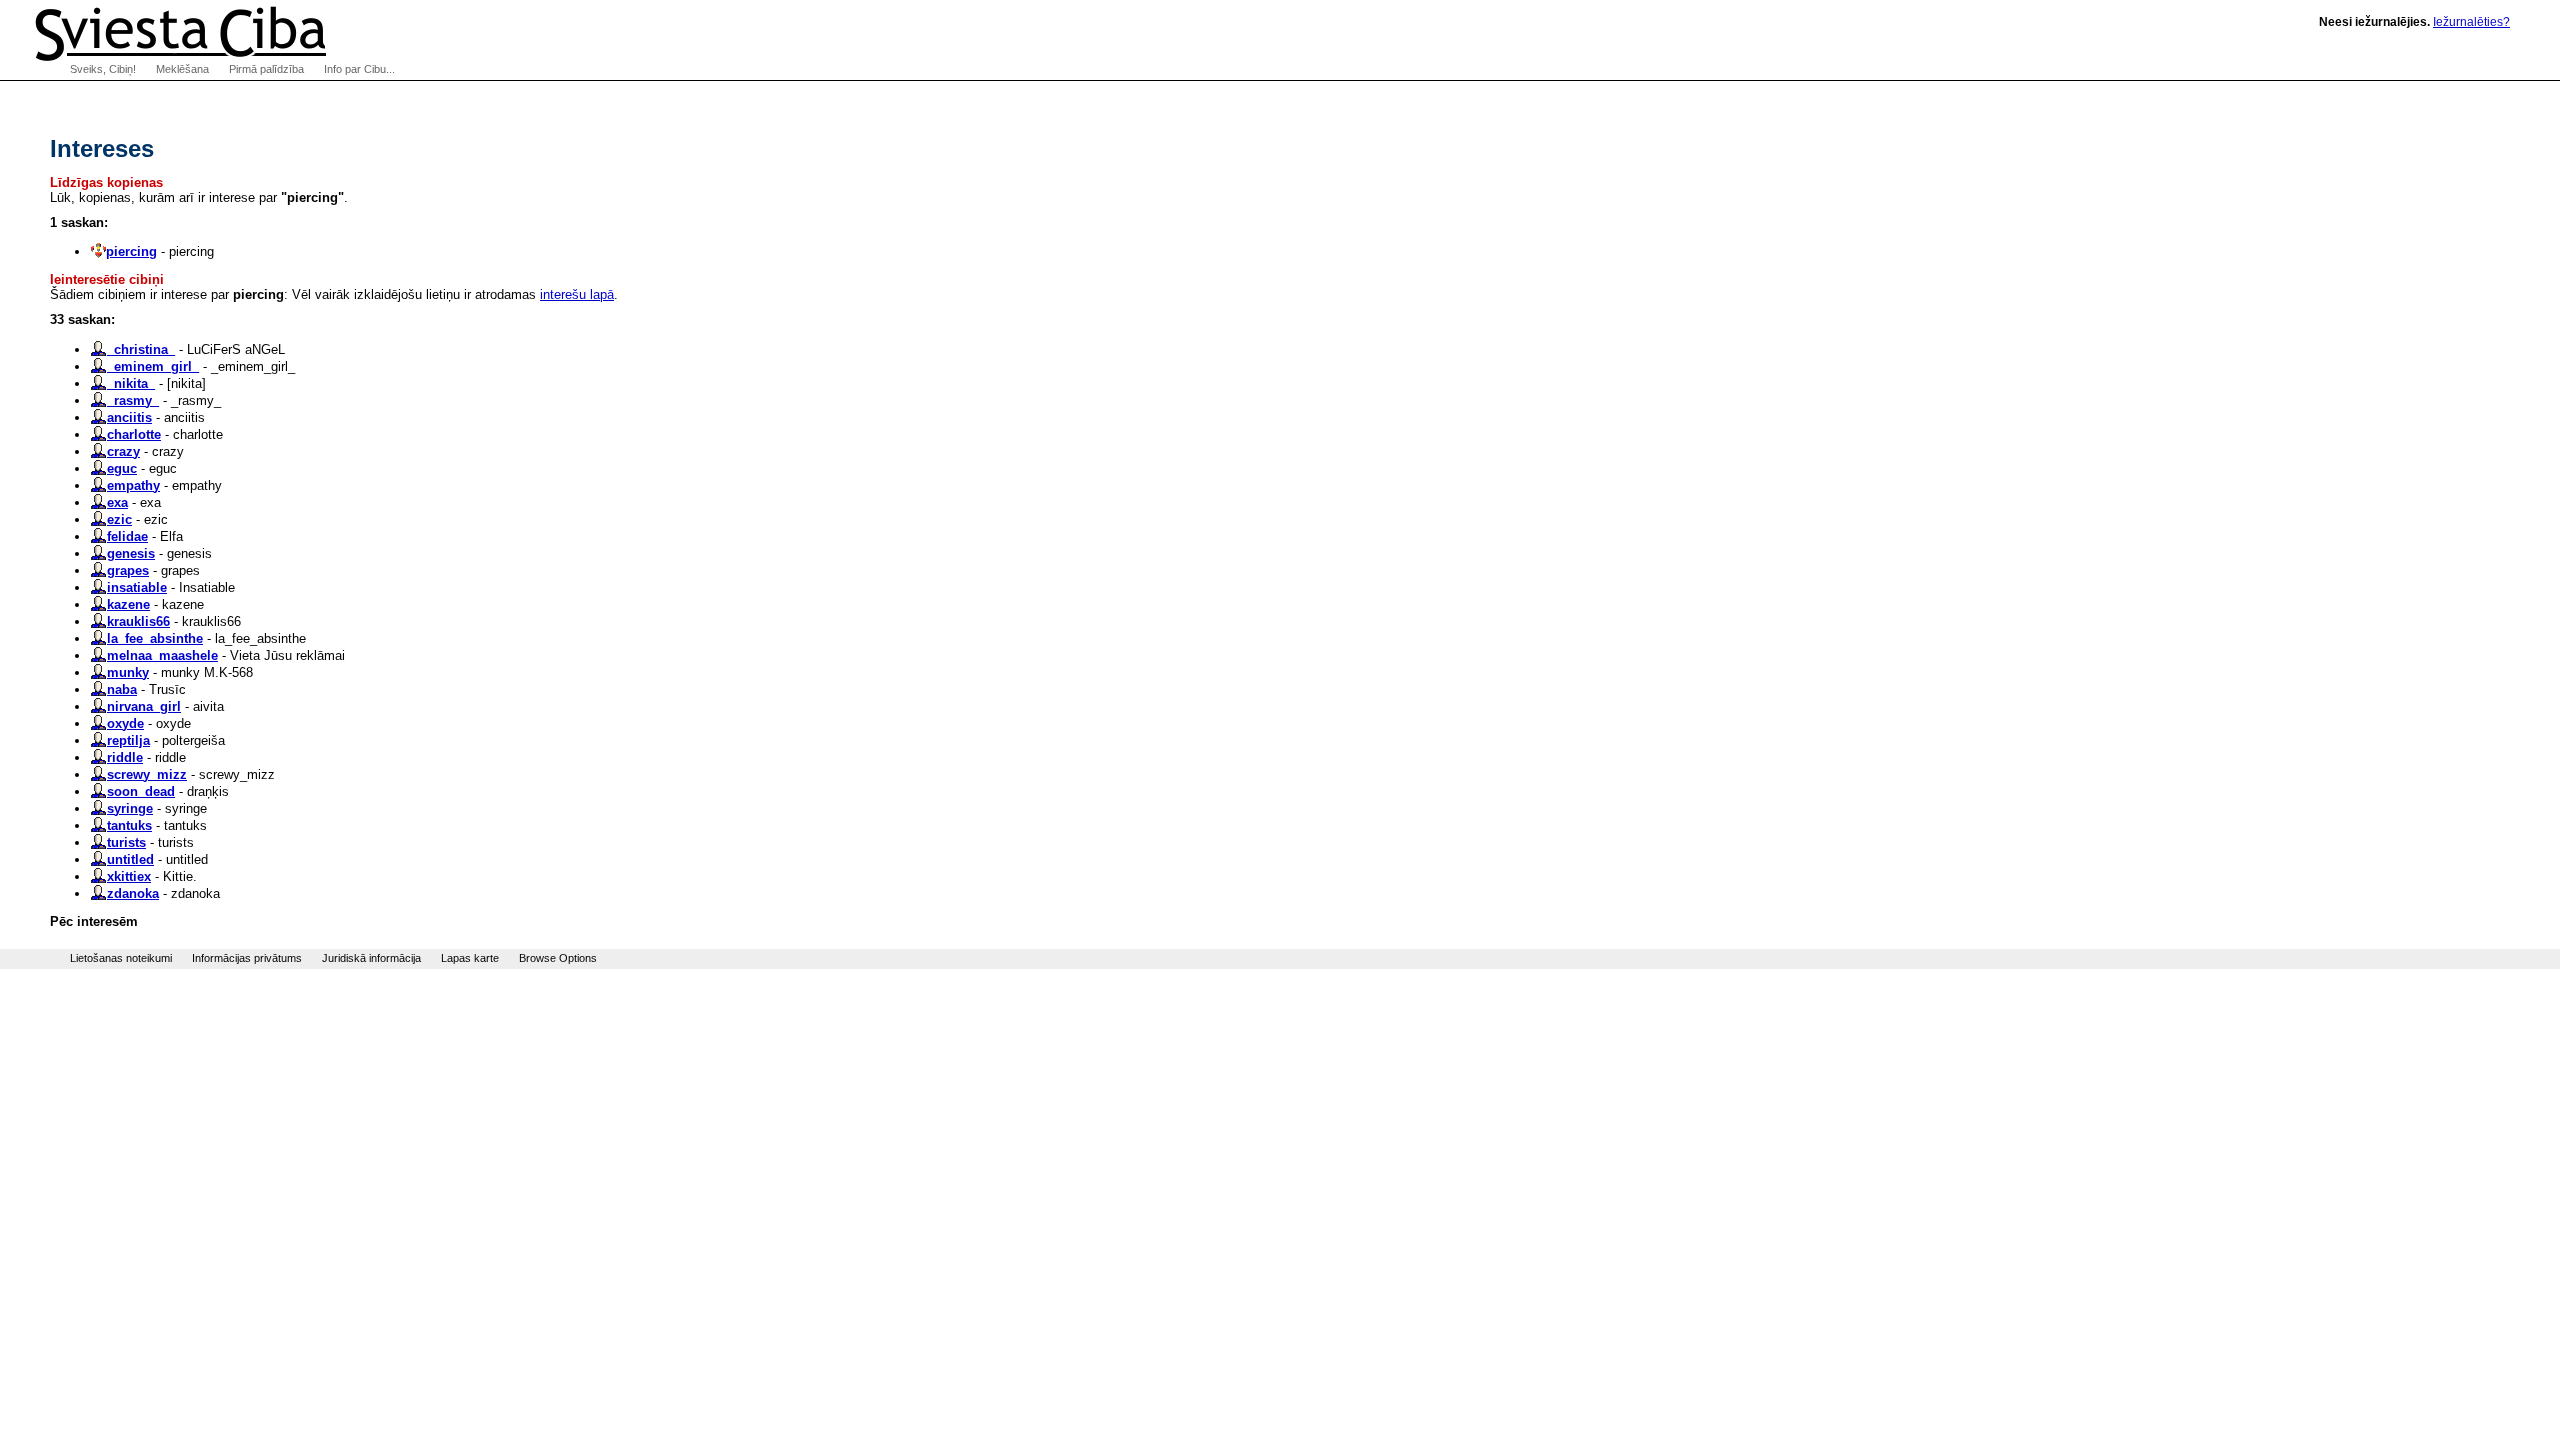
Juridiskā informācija (371, 958)
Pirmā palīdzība (266, 69)
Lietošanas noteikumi (121, 958)
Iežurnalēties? (2471, 22)
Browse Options (558, 958)
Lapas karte (470, 958)
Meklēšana (182, 69)
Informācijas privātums (247, 958)
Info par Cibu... (359, 69)
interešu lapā (577, 294)
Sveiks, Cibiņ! (103, 69)
